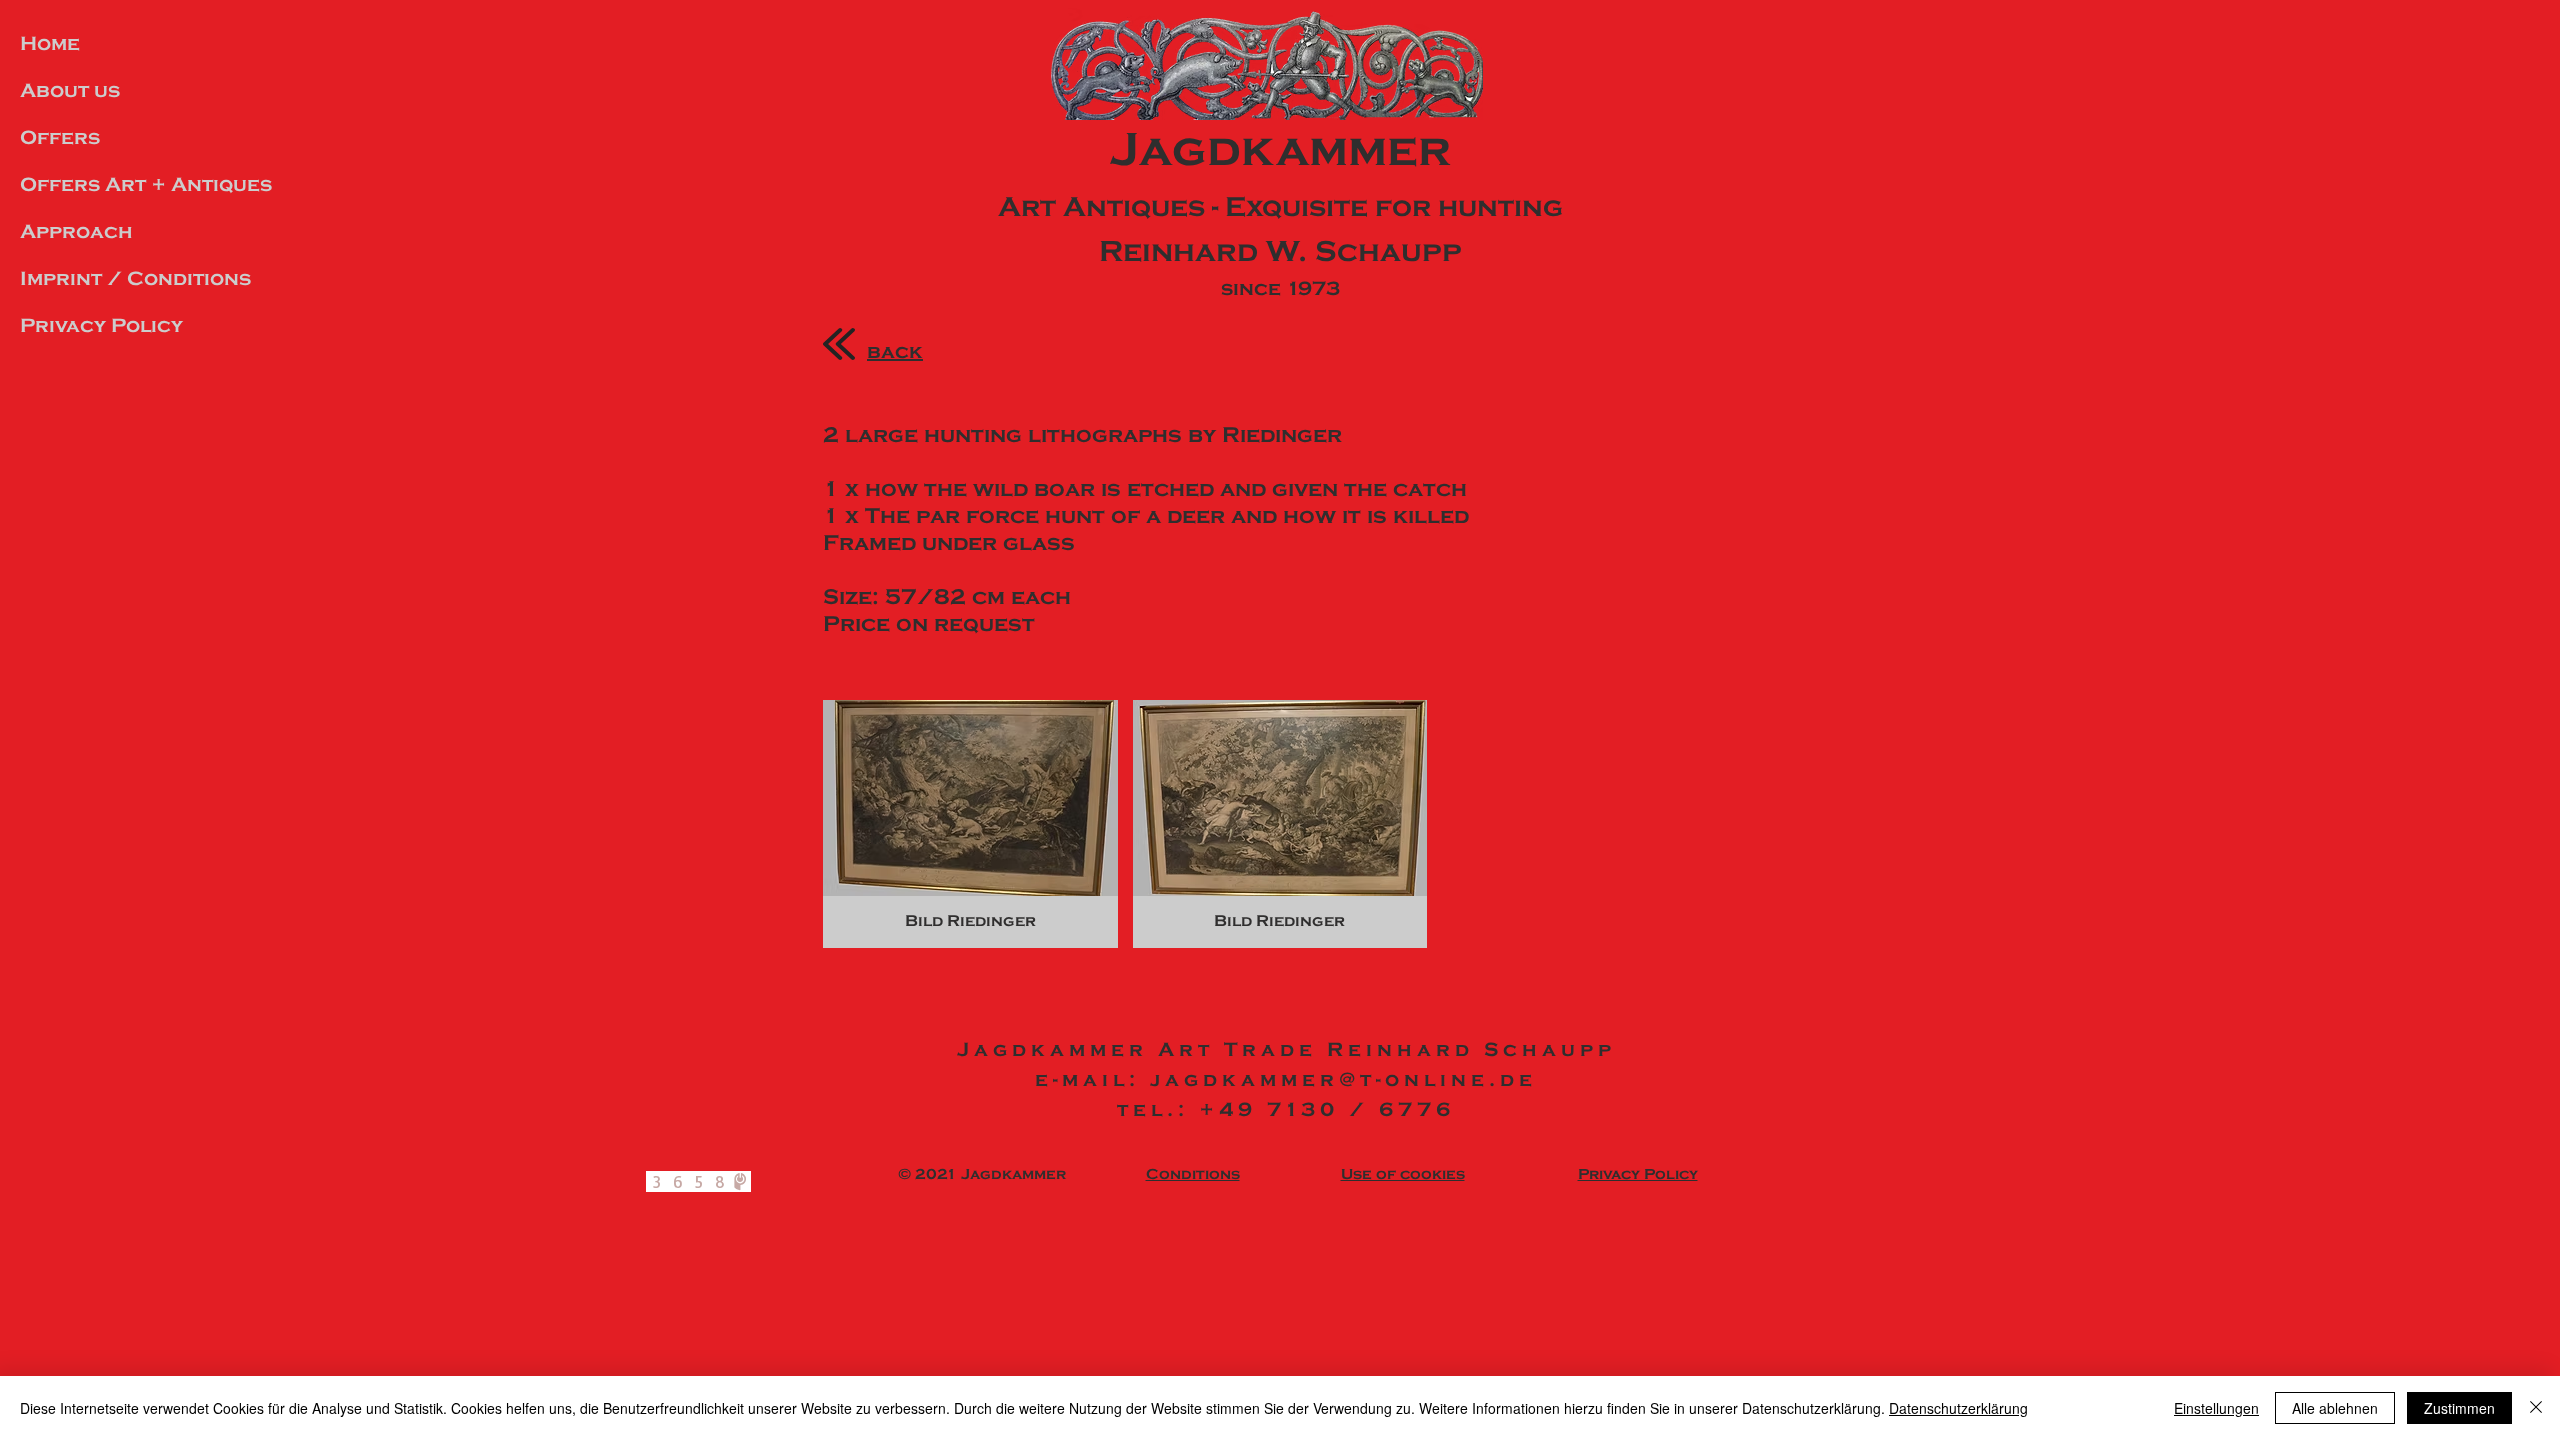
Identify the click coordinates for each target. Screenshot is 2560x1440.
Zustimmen (2459, 1408)
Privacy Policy (101, 325)
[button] (970, 824)
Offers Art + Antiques (146, 184)
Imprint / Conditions (135, 278)
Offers (60, 137)
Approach (76, 231)
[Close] (2536, 1408)
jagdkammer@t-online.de (1343, 1079)
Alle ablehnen (2335, 1408)
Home (50, 43)
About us (70, 90)
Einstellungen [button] (2216, 1408)
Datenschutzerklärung (1958, 1408)
